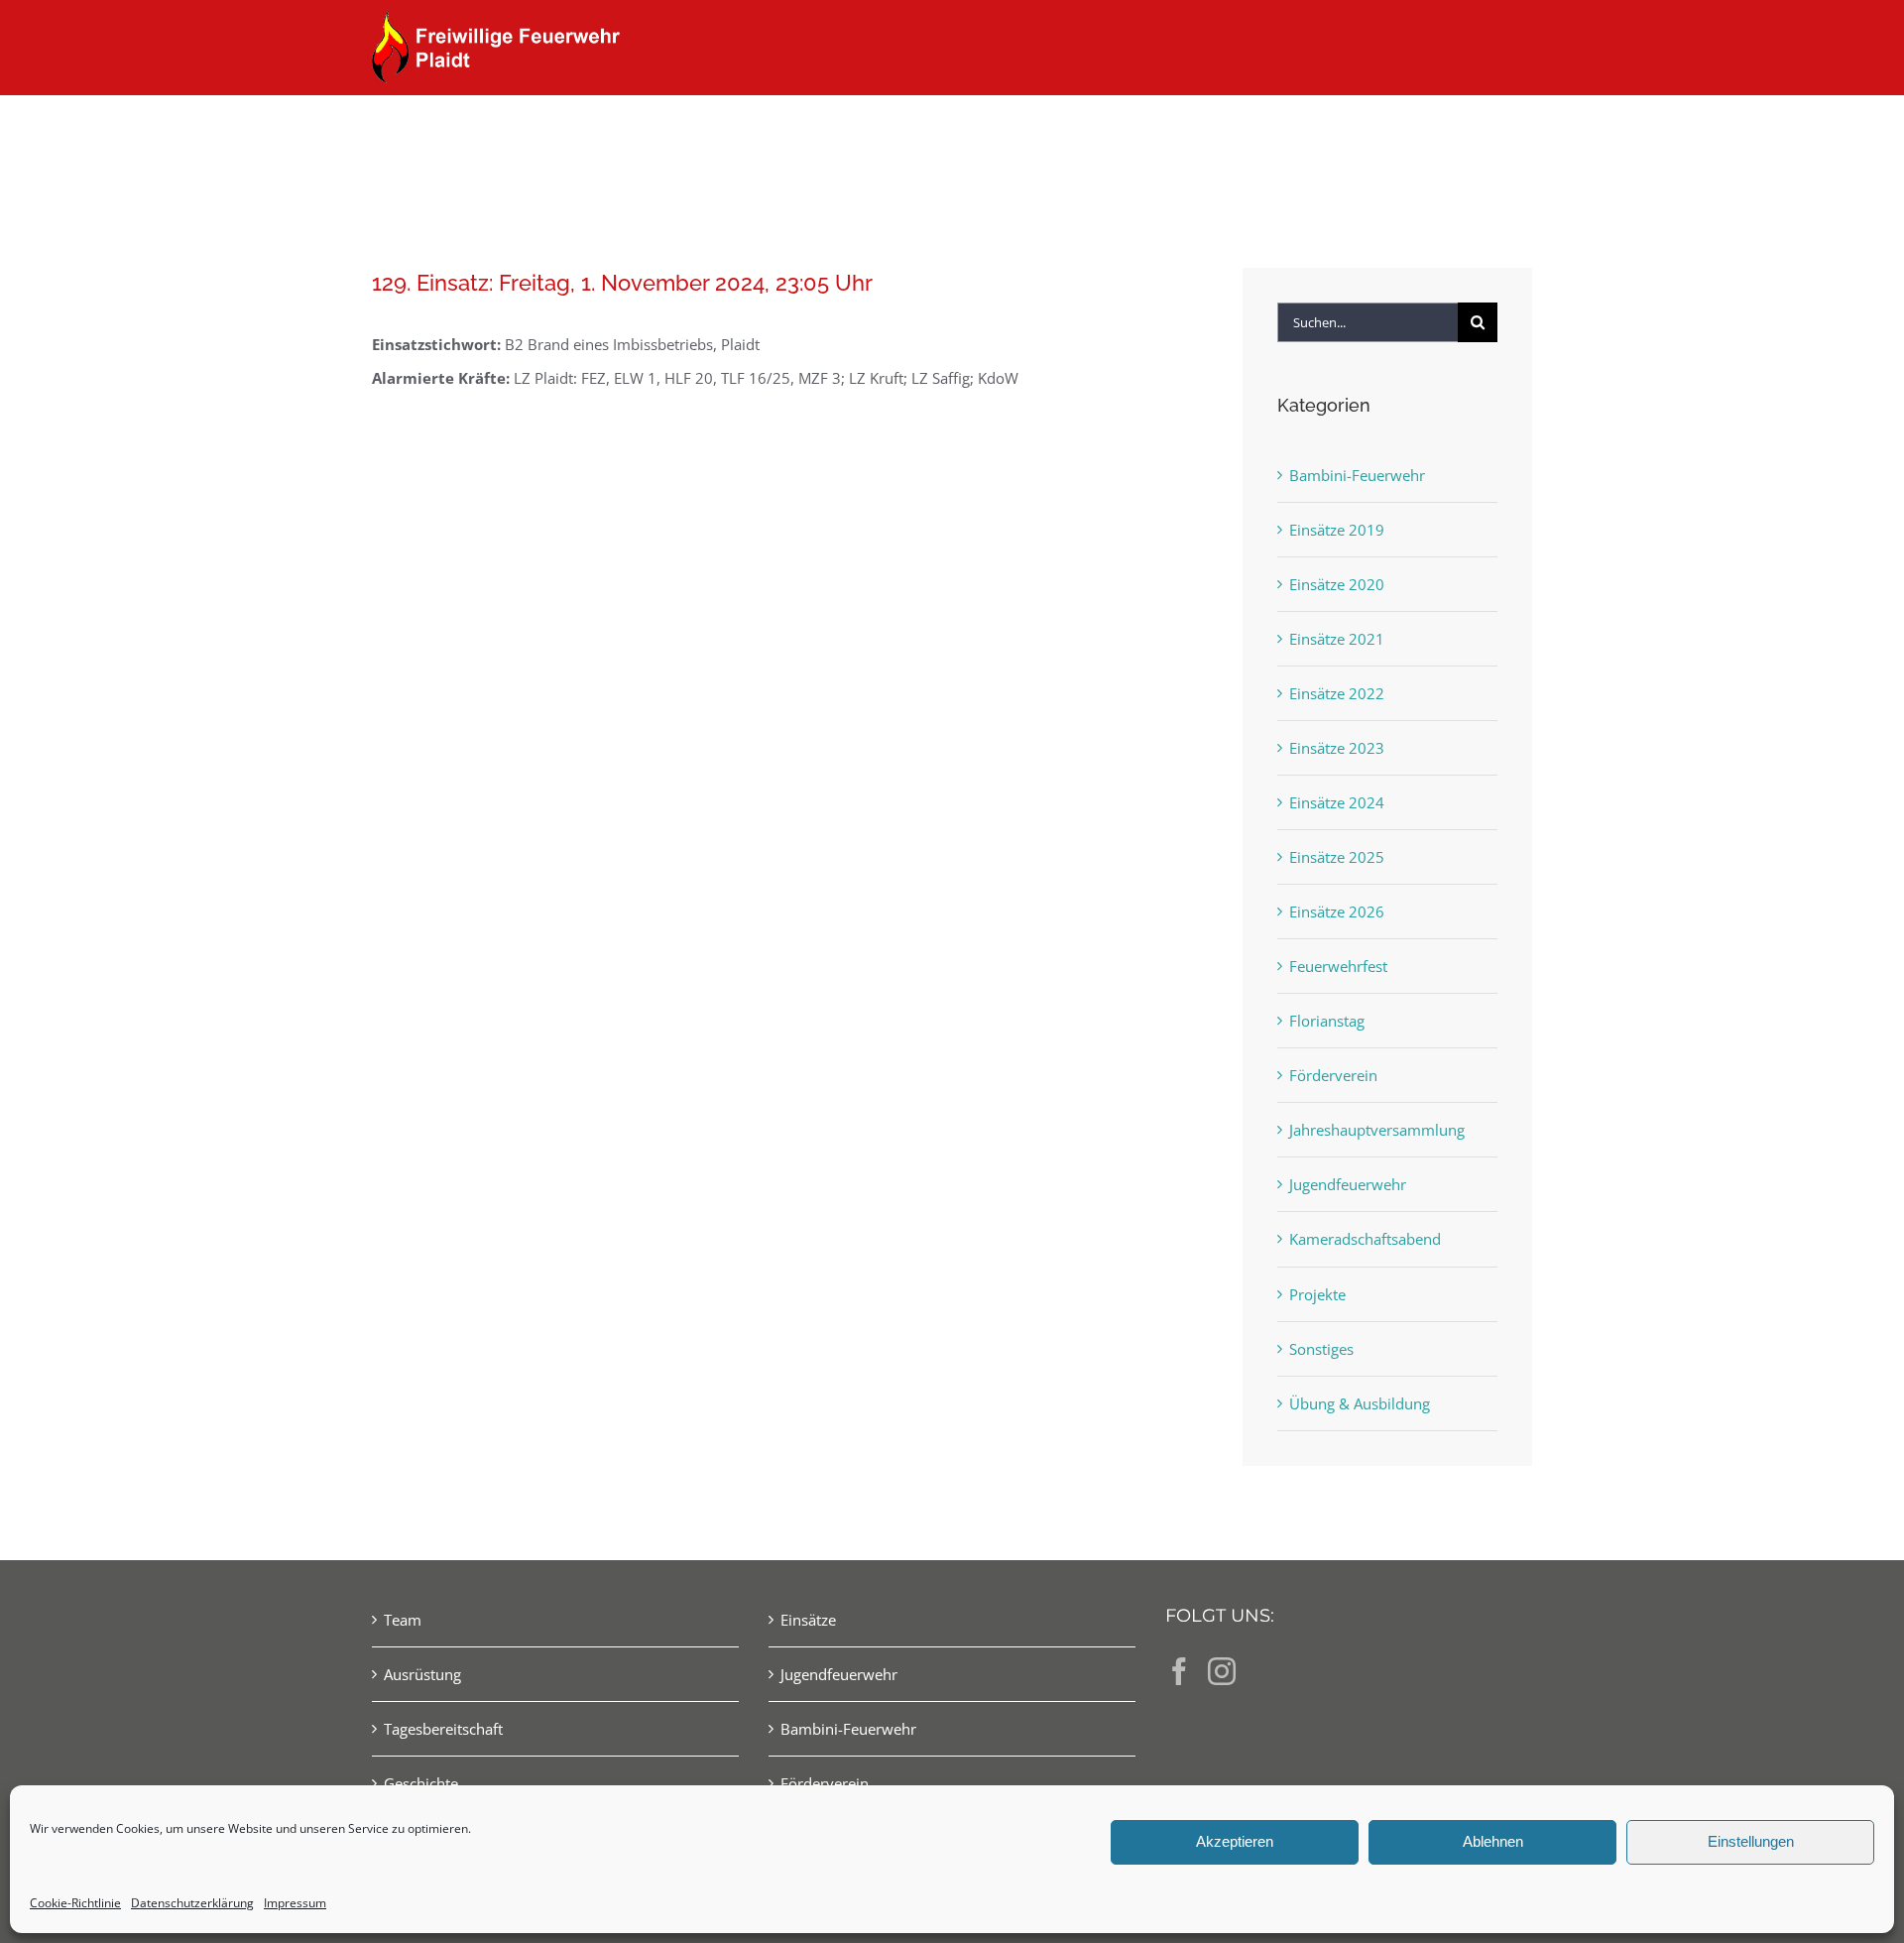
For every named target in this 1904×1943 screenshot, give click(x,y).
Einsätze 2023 (1337, 748)
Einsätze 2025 (1337, 857)
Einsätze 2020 (1337, 584)
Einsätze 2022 (1337, 693)
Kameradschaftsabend (1365, 1239)
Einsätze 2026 (1337, 911)
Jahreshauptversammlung (1377, 1130)
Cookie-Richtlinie (75, 1903)
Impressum (295, 1903)
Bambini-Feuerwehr (1357, 475)
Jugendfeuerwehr (1348, 1184)
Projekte (1317, 1294)
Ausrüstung (422, 1674)
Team (403, 1620)
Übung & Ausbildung (1360, 1403)
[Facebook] (1179, 1671)
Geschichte (421, 1783)
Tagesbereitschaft (443, 1729)
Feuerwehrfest (1338, 966)
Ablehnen (1493, 1841)
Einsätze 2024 (1337, 802)
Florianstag (1327, 1021)
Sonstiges (1321, 1349)
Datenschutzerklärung (192, 1903)
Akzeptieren (1235, 1841)
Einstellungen (1751, 1841)
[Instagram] (1222, 1671)
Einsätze (808, 1620)
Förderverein (1333, 1075)
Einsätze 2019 (1337, 530)
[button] (1500, 131)
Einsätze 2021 (1337, 639)
